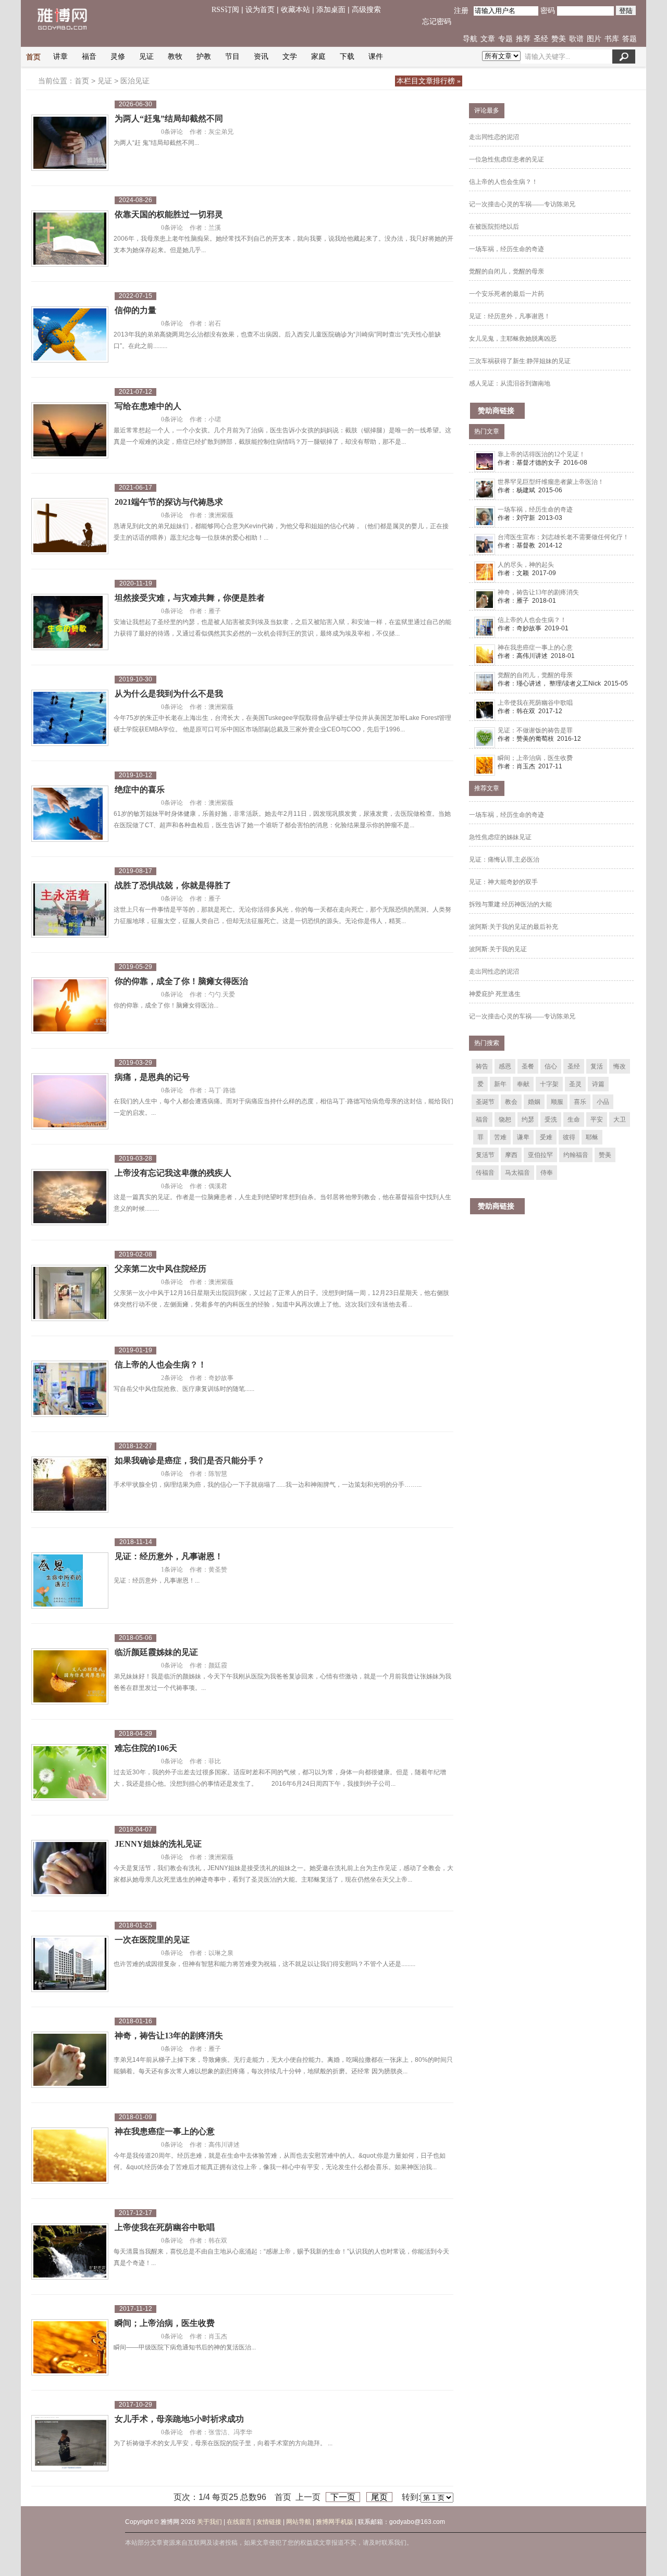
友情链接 (269, 2522)
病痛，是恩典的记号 (152, 1077)
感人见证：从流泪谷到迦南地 (510, 383)
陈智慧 (218, 1474)
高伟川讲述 (224, 2145)
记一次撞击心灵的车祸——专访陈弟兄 (522, 204)
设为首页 (260, 10)
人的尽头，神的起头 (526, 565)
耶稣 (592, 1137)
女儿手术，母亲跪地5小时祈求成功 (179, 2419)
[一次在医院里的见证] (70, 1965)
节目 (232, 57)
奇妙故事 (221, 1378)
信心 (551, 1066)
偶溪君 (218, 1186)
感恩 (505, 1066)
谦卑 (523, 1137)
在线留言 (239, 2522)
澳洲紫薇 (221, 515)
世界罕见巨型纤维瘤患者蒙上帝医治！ (551, 482)
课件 (376, 57)
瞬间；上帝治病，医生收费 (165, 2323)
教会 (511, 1102)
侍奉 (547, 1173)
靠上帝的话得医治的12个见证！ (541, 454)
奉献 (523, 1084)
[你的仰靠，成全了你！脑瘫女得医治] (70, 1007)
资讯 (261, 57)
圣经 (541, 39)
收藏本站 (295, 10)
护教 (204, 57)
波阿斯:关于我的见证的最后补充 (514, 927)
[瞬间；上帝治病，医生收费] (70, 2349)
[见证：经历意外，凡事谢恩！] (70, 1582)
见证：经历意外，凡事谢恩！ (169, 1556)
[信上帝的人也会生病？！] (70, 1390)
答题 (629, 39)
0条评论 (172, 132)
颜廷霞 (218, 1665)
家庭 (318, 57)
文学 (290, 57)
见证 (146, 57)
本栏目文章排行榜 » (429, 81)
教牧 (175, 57)
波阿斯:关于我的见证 (498, 949)
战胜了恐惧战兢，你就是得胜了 (173, 885)
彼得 (569, 1137)
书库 (612, 39)
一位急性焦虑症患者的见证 (507, 159)
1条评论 (172, 1570)
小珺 (215, 419)
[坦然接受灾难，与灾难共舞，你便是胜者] (70, 624)
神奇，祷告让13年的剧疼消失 (169, 2036)
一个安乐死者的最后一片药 (507, 294)
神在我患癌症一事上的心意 (165, 2131)
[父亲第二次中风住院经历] (70, 1295)
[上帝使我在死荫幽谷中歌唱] (70, 2253)
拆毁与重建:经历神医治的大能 (510, 904)
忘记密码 (437, 22)
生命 (574, 1119)
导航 (470, 39)
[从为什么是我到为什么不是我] (70, 719)
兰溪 (215, 228)
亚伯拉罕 (540, 1155)
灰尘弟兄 (221, 132)
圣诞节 (485, 1102)
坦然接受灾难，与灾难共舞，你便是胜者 (190, 598)
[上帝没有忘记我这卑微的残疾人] (70, 1199)
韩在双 (218, 2241)
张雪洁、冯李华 (230, 2432)
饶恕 (505, 1119)
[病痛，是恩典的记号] (70, 1103)
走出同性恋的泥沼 (494, 137)
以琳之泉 (221, 1953)
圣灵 (575, 1084)
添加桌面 (331, 10)
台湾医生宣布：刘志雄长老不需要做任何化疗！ (563, 537)
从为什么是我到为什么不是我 (169, 694)
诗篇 (598, 1084)
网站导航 (299, 2522)
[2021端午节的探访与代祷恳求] (70, 528)
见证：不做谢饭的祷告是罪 (535, 730)
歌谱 (576, 39)
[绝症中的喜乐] (70, 815)
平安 (597, 1119)
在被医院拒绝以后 (494, 227)
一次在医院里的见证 (152, 1940)
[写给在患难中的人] (70, 432)
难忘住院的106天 (146, 1748)
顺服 (557, 1102)
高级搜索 (366, 10)
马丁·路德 (222, 1090)
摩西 (511, 1155)
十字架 (549, 1084)
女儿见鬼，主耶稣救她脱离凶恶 (513, 339)
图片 (594, 39)
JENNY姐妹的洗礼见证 (158, 1844)
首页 (33, 57)
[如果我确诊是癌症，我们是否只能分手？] (70, 1486)
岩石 (215, 323)
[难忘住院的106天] (70, 1774)
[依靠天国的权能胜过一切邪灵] (70, 240)
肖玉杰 (218, 2336)
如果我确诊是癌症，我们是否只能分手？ (190, 1460)
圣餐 (528, 1066)
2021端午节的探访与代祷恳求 (169, 502)
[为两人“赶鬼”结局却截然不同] (70, 144)
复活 (597, 1066)
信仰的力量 (135, 310)
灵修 (118, 57)
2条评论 (172, 1378)
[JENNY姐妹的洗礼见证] (70, 1870)
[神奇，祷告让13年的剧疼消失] (70, 2061)
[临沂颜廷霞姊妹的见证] (70, 1678)
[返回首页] (68, 38)
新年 (500, 1084)
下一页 (343, 2497)
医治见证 (135, 81)
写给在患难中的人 (148, 406)
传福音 (485, 1173)
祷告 (482, 1066)
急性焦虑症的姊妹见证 (500, 837)
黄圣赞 (218, 1570)
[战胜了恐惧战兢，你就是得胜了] (70, 911)
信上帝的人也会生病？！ (160, 1365)
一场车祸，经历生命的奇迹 (507, 249)
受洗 (551, 1119)
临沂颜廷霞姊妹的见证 (156, 1652)
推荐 (523, 39)
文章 (488, 39)
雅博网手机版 (335, 2522)
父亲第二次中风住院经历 (160, 1269)
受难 (546, 1137)
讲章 (60, 57)
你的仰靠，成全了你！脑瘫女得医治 (181, 981)
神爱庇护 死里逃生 (495, 994)
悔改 (620, 1066)
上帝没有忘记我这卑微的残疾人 (173, 1173)
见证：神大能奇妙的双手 (503, 882)
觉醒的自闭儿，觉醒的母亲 (507, 271)
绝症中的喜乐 (140, 789)
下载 (347, 57)
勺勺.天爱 (222, 994)
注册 (461, 11)
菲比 (215, 1761)
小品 (603, 1102)
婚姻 (534, 1102)
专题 (505, 39)
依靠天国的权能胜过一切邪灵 (169, 214)
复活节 (485, 1155)
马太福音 (517, 1173)
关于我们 (209, 2522)
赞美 (559, 39)
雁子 (215, 611)
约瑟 (528, 1119)
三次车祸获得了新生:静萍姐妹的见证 (520, 361)
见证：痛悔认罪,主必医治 (504, 860)
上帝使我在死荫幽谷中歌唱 (165, 2227)
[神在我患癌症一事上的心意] (70, 2157)
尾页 (379, 2497)
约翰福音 (576, 1155)
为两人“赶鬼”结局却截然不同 (169, 119)
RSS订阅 (225, 10)
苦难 (500, 1137)
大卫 (620, 1119)
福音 (89, 57)
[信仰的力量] (70, 336)
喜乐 (580, 1102)
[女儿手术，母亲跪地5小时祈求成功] (70, 2445)
